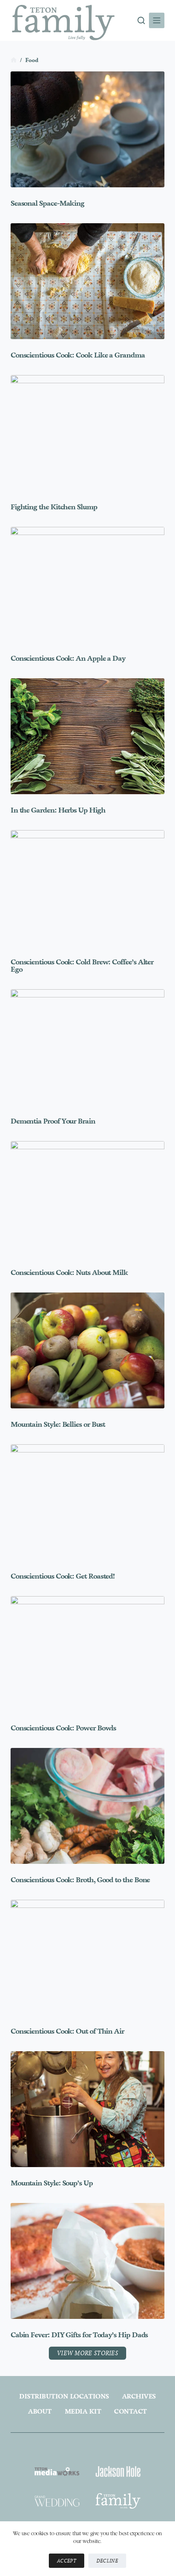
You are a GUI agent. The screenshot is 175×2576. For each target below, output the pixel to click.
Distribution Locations (64, 2396)
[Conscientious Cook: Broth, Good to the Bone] (87, 1806)
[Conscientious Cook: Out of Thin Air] (87, 1958)
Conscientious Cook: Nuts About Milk (69, 1272)
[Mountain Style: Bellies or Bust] (87, 1350)
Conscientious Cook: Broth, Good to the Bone (80, 1880)
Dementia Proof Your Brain (53, 1121)
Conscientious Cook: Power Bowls (63, 1728)
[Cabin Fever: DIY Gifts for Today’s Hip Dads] (87, 2261)
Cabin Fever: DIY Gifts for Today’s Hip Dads (79, 2335)
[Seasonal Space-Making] (87, 129)
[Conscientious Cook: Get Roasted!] (87, 1502)
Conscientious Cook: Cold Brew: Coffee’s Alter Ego (82, 966)
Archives (139, 2396)
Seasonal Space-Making (47, 203)
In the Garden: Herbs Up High (58, 810)
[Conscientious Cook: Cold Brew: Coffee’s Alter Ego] (87, 888)
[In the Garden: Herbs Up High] (87, 736)
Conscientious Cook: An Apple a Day (68, 658)
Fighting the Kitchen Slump (54, 507)
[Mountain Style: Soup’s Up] (87, 2109)
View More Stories (87, 2353)
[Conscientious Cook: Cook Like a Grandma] (87, 281)
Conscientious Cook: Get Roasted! (63, 1576)
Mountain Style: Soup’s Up (52, 2183)
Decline (107, 2561)
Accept (67, 2561)
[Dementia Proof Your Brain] (87, 1047)
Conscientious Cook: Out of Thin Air (67, 2031)
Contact (130, 2411)
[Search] (141, 20)
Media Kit (83, 2411)
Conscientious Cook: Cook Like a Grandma (78, 355)
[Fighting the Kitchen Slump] (87, 433)
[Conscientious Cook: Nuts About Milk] (87, 1199)
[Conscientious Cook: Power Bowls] (87, 1654)
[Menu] (157, 20)
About (40, 2411)
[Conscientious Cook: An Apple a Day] (87, 585)
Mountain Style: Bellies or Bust (58, 1424)
